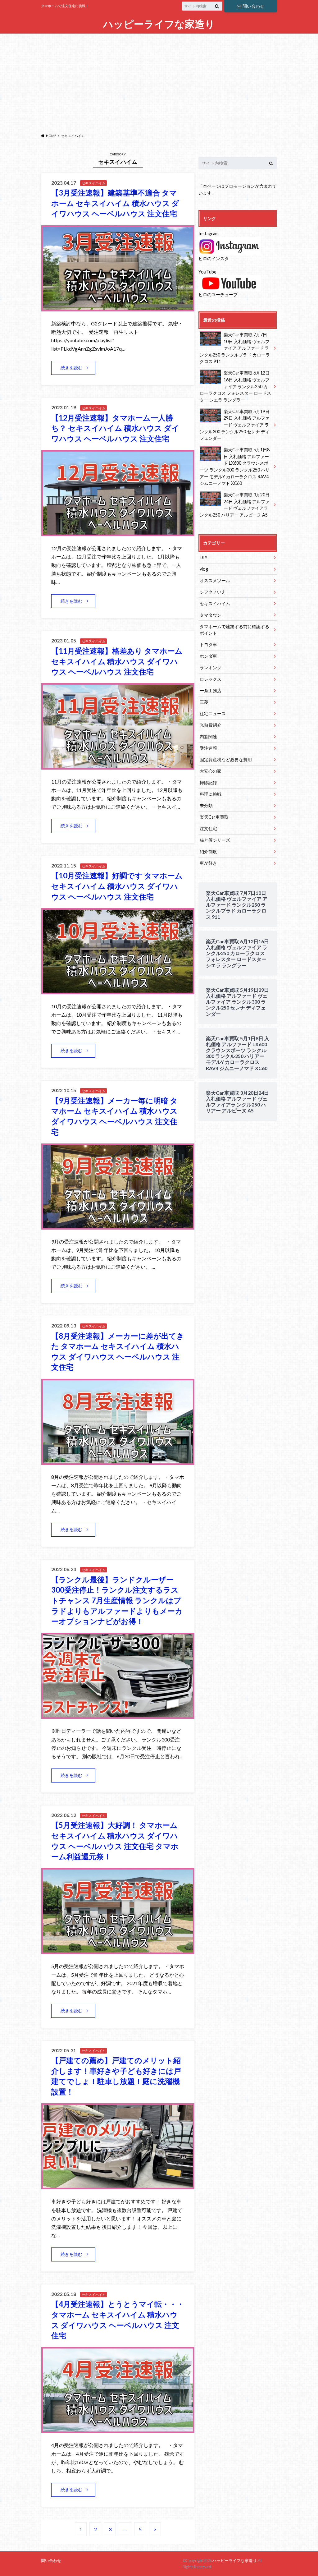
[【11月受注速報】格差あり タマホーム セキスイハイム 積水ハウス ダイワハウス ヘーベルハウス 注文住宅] (118, 766)
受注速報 (208, 748)
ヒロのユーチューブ (218, 294)
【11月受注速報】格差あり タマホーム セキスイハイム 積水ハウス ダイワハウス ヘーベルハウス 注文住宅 (117, 661)
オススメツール (215, 580)
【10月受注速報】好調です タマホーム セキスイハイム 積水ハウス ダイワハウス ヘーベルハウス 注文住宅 (117, 886)
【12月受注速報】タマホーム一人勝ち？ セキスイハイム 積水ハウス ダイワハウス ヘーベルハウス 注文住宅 (115, 428)
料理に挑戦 (211, 794)
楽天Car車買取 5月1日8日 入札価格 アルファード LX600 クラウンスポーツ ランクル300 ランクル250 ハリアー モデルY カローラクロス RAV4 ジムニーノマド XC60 (235, 466)
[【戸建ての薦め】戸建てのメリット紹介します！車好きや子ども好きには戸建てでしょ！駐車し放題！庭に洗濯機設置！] (118, 2185)
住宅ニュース (213, 713)
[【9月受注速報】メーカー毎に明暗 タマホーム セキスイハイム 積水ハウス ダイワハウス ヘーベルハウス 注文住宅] (118, 1226)
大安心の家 (211, 771)
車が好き (208, 863)
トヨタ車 (208, 644)
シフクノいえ (213, 592)
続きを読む (71, 368)
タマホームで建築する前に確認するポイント (234, 630)
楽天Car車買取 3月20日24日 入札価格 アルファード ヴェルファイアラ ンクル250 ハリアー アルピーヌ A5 (235, 505)
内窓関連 (208, 736)
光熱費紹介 (211, 725)
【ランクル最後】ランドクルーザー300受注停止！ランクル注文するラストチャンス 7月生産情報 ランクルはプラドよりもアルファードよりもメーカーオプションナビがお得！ (117, 1600)
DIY (204, 557)
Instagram (209, 234)
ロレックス (211, 679)
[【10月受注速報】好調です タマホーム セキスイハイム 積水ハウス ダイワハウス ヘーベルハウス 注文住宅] (118, 990)
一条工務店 (211, 690)
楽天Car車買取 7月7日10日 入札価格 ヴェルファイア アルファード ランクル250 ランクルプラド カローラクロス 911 (235, 348)
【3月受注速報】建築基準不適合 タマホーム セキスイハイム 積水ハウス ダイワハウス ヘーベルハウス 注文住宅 (115, 203)
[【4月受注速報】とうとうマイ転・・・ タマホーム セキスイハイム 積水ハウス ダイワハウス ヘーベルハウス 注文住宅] (118, 2429)
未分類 (206, 805)
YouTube (207, 272)
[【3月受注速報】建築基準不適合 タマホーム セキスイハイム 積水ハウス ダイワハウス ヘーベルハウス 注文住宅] (118, 308)
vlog (204, 569)
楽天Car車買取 (214, 817)
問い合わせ (253, 6)
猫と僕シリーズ (215, 840)
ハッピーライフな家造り (159, 24)
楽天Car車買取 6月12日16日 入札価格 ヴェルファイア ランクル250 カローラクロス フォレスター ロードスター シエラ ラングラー (235, 386)
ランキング (211, 667)
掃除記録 (208, 782)
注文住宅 (208, 828)
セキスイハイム (215, 603)
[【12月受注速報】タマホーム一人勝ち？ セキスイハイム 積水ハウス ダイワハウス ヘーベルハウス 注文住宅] (118, 532)
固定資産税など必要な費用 (226, 759)
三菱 (204, 702)
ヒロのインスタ (214, 258)
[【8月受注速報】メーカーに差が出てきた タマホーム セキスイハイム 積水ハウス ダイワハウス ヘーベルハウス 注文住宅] (118, 1461)
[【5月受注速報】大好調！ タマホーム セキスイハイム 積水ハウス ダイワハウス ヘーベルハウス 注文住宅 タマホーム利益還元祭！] (118, 1950)
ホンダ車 (208, 656)
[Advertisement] (159, 82)
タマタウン (211, 615)
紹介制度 (208, 851)
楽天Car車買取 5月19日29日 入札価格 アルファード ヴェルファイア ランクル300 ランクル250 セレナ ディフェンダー (235, 425)
